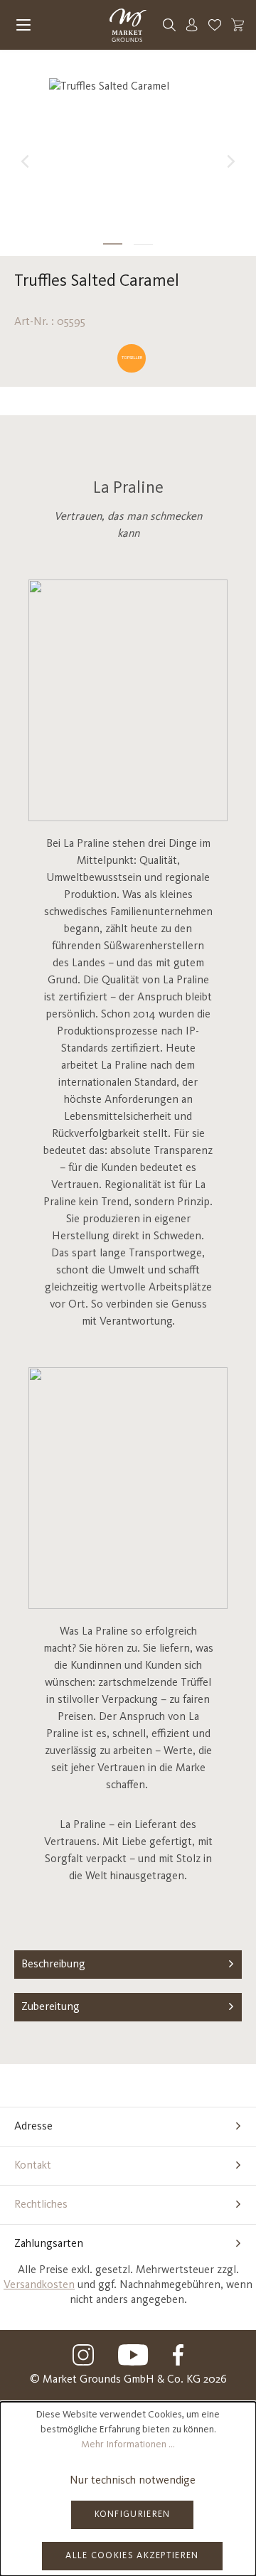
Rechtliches (41, 2205)
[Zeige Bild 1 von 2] (113, 244)
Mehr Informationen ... (128, 2444)
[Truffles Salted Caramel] (128, 148)
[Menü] (23, 25)
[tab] (128, 1965)
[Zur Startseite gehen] (128, 25)
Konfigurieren (133, 2514)
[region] (128, 161)
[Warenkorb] (238, 25)
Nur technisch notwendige (133, 2481)
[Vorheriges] (25, 161)
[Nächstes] (231, 161)
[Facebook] (178, 2355)
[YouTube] (134, 2355)
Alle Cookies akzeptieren (132, 2556)
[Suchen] (169, 25)
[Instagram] (83, 2355)
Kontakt (33, 2166)
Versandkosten (39, 2285)
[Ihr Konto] (192, 25)
